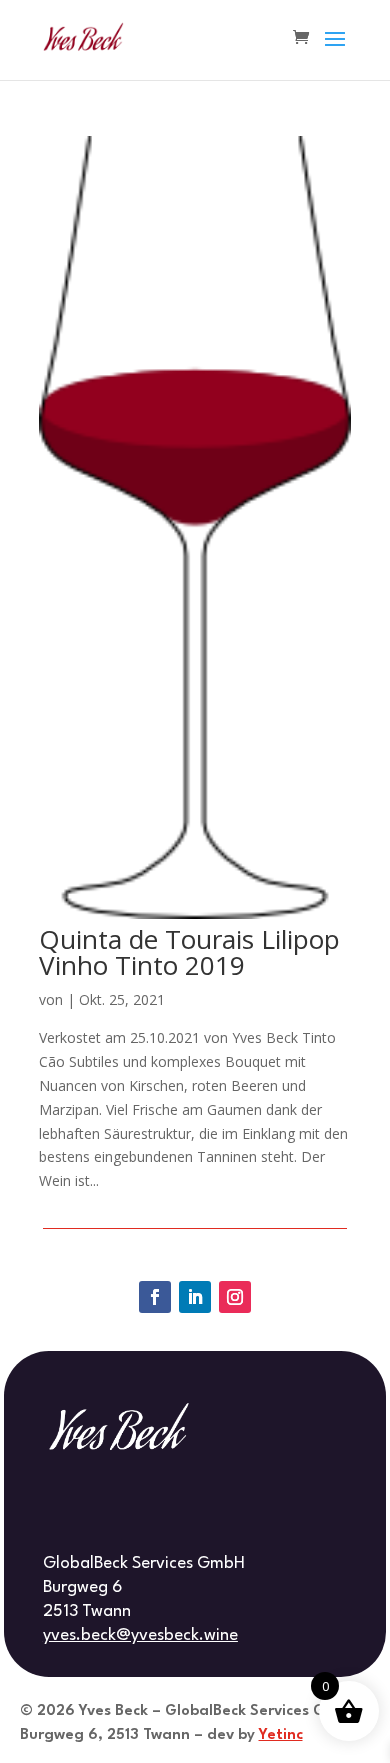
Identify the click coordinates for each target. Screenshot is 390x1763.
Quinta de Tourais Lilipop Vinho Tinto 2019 (189, 952)
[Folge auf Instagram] (235, 1297)
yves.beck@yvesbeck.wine (140, 1635)
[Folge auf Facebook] (155, 1297)
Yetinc (281, 1735)
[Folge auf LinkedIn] (195, 1297)
